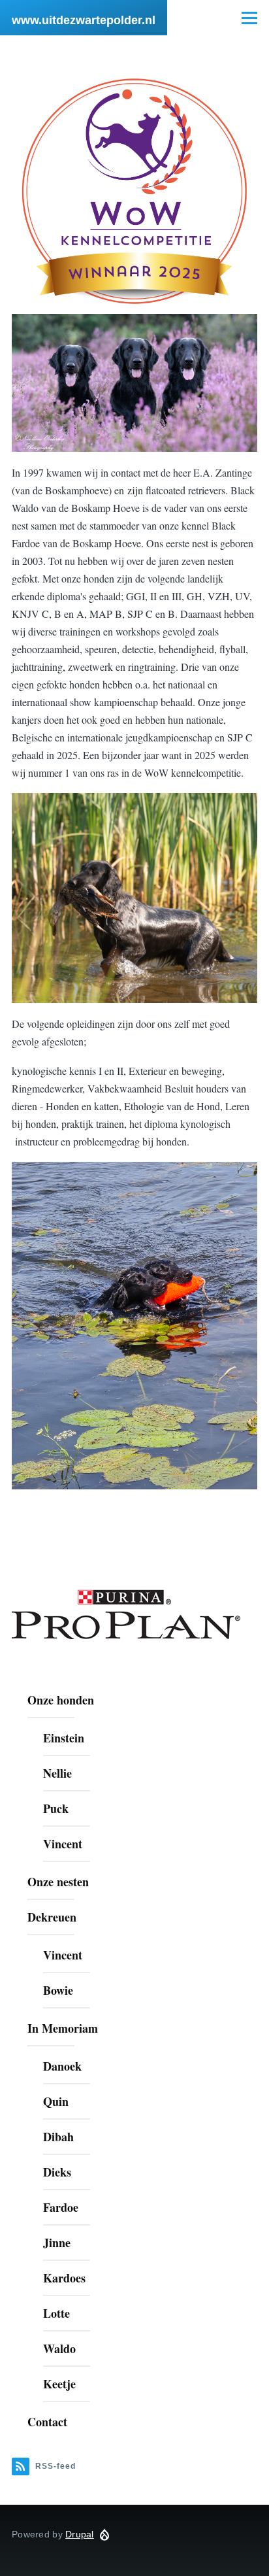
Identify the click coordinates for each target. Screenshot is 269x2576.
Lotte (56, 2313)
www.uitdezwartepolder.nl (84, 20)
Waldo (59, 2348)
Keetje (59, 2384)
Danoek (62, 2066)
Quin (56, 2101)
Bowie (58, 1990)
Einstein (64, 1738)
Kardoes (64, 2278)
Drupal (80, 2534)
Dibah (58, 2137)
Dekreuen (52, 1917)
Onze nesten (58, 1882)
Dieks (57, 2172)
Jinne (57, 2243)
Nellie (57, 1773)
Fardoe (61, 2207)
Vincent (63, 1844)
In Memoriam (63, 2028)
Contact (47, 2422)
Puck (56, 1808)
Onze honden (61, 1700)
